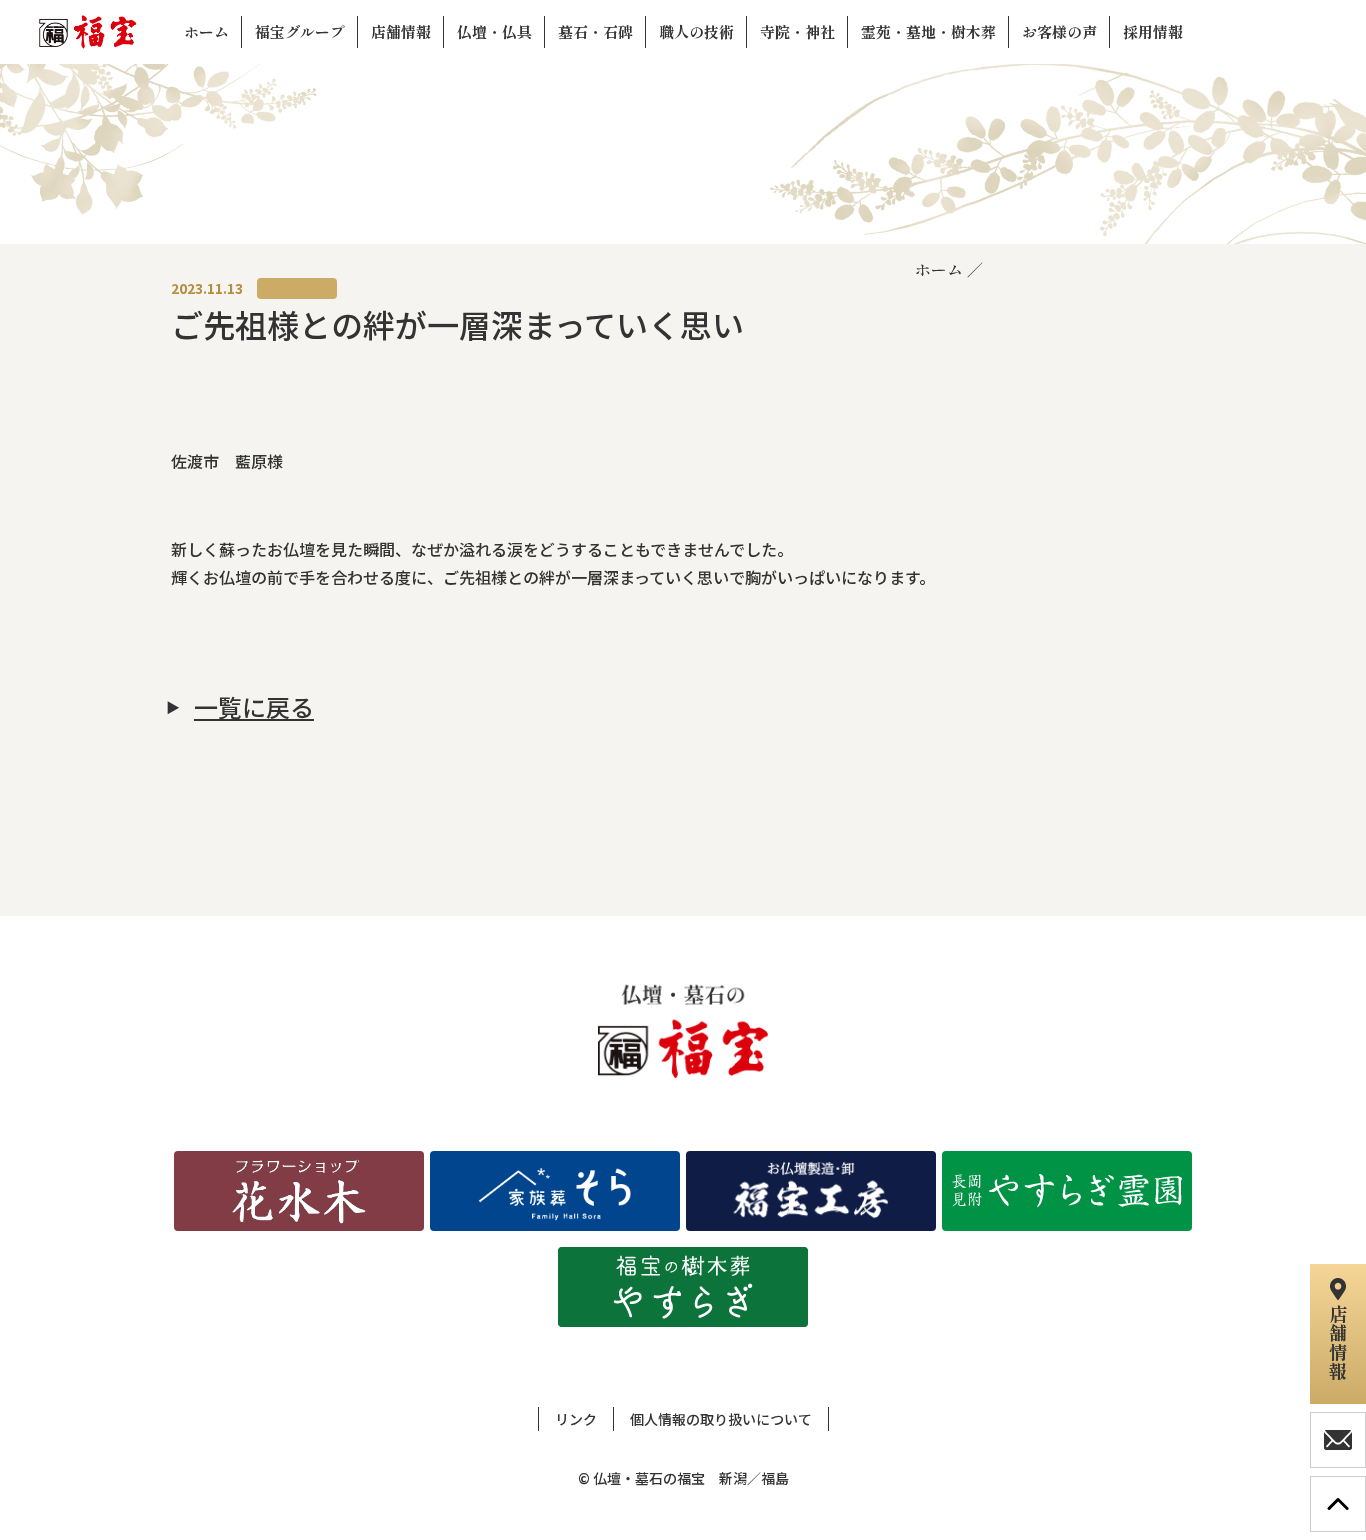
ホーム (939, 269)
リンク (576, 1419)
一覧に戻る (254, 707)
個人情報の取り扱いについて (721, 1419)
